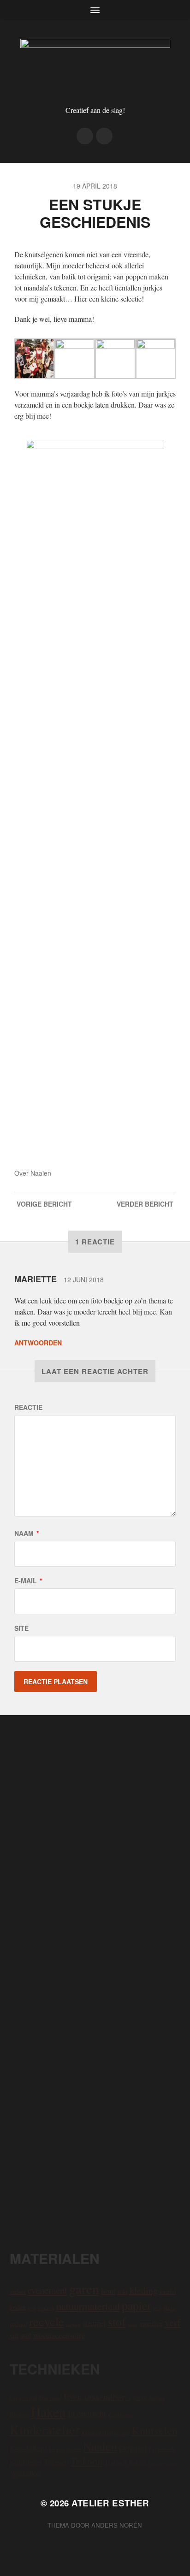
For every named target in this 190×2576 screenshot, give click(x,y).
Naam (27, 1533)
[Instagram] (85, 136)
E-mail (28, 1581)
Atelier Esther (110, 2503)
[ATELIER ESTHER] (95, 66)
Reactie (28, 1407)
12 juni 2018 (84, 1279)
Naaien (41, 1173)
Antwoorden (38, 1343)
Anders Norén (117, 2525)
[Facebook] (104, 136)
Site (21, 1628)
